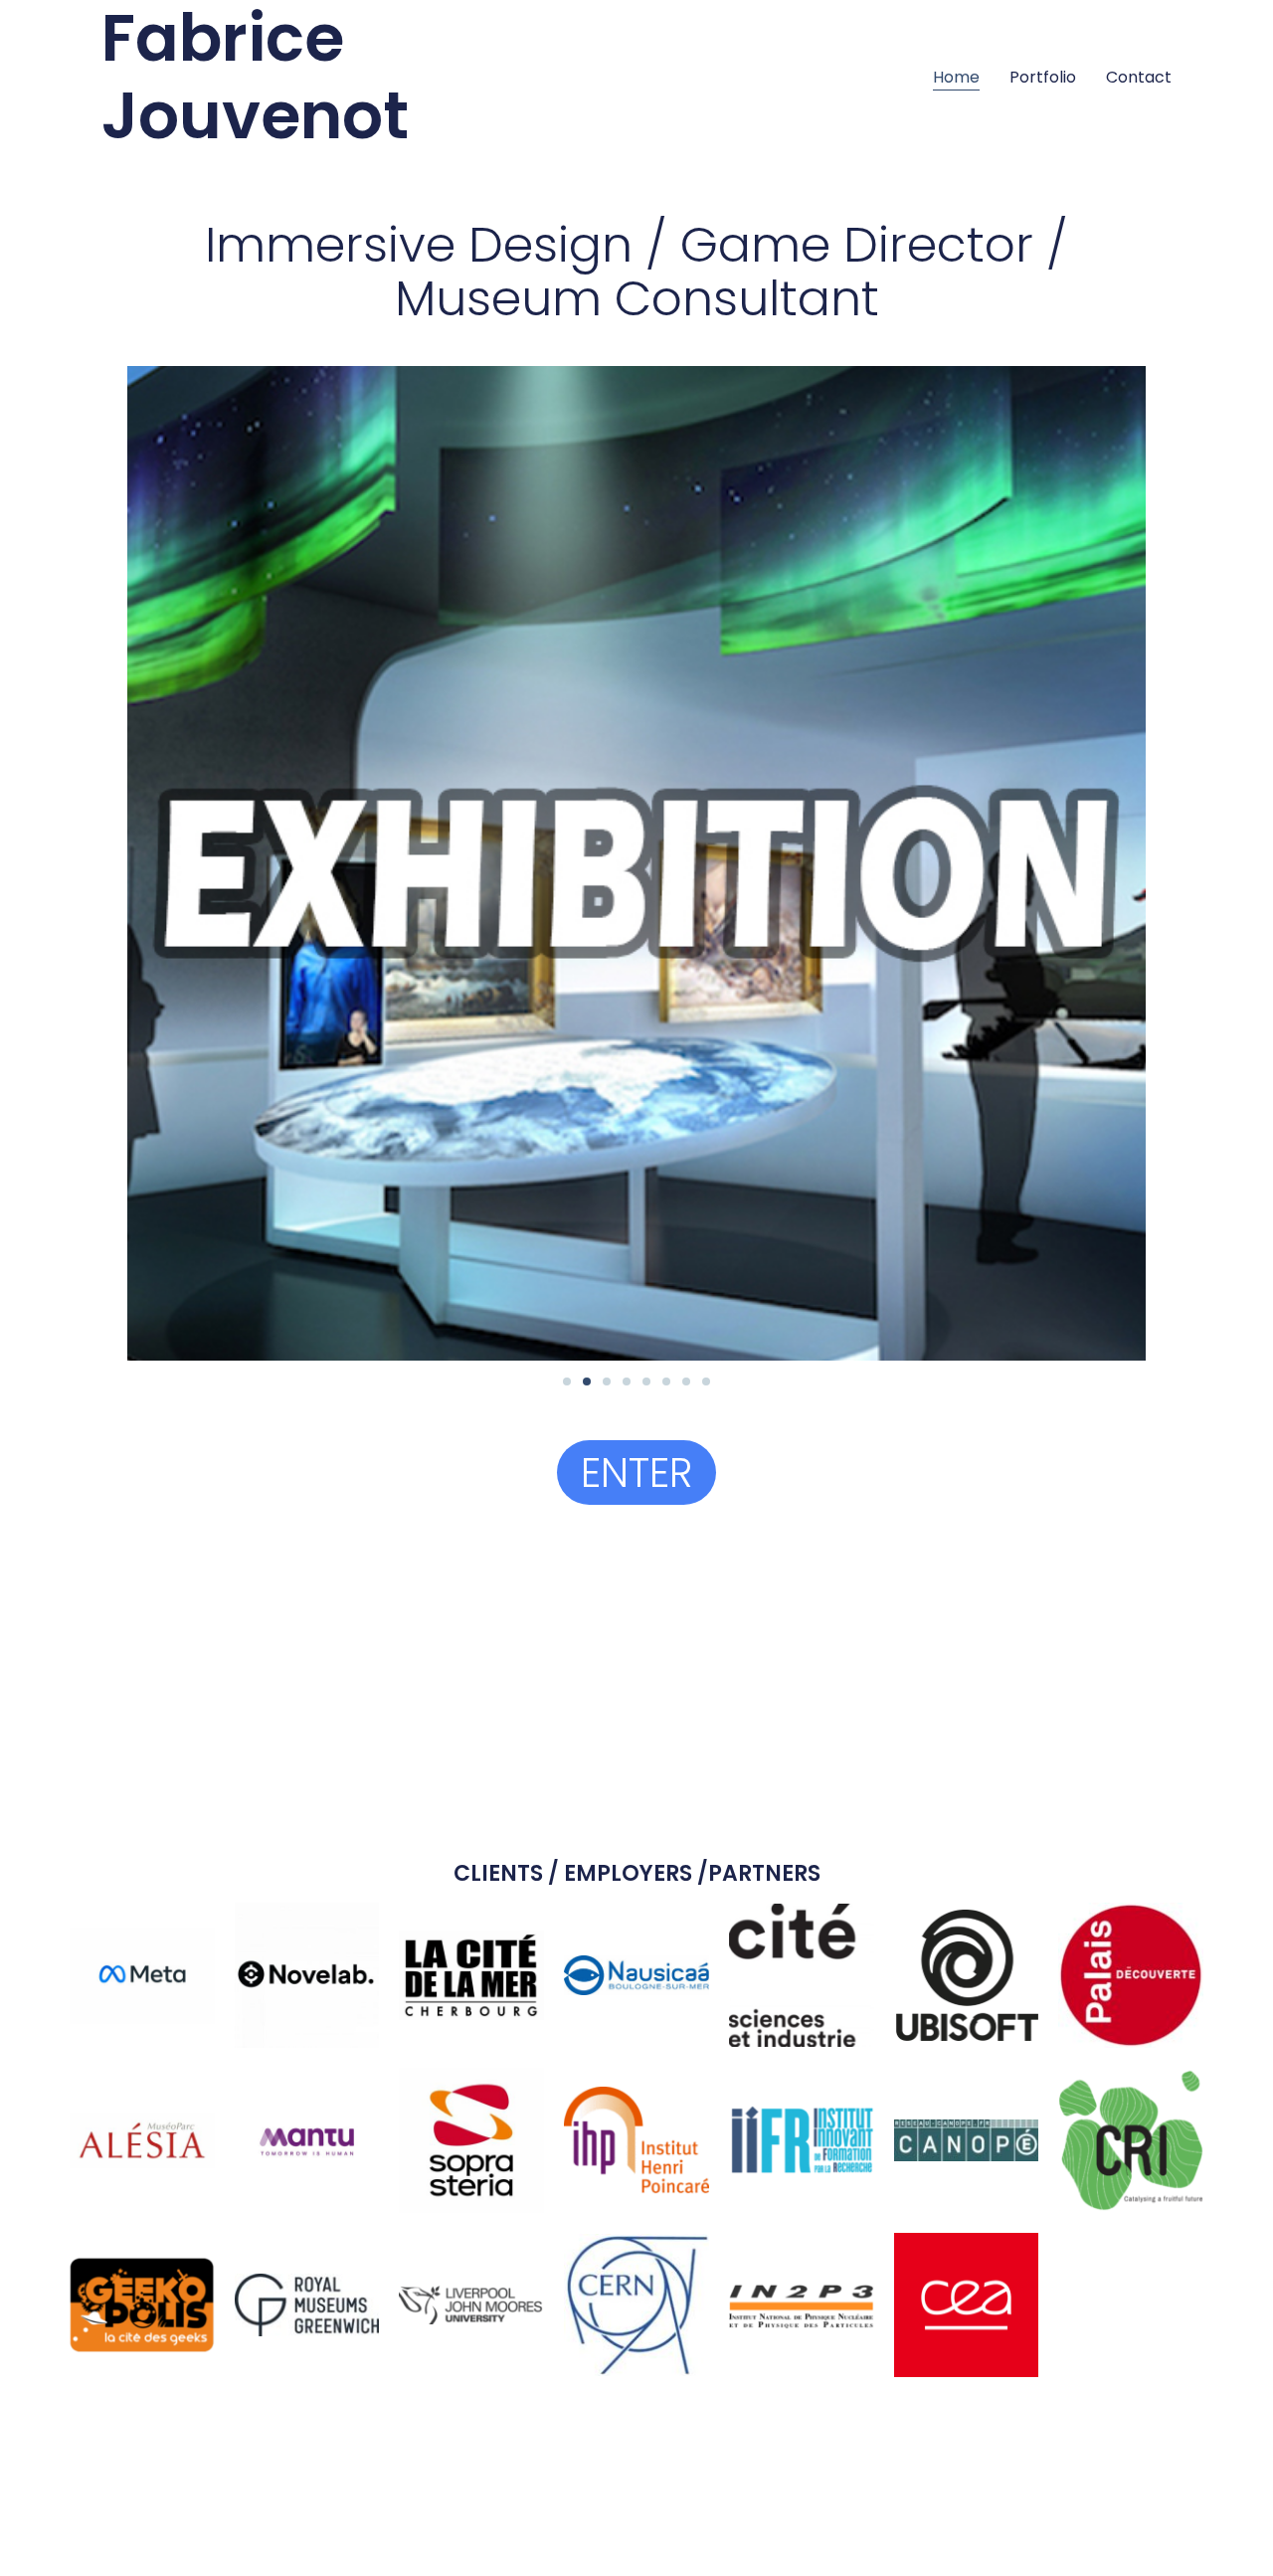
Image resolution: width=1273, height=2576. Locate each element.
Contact (1139, 77)
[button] (567, 1381)
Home (956, 77)
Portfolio (1043, 77)
